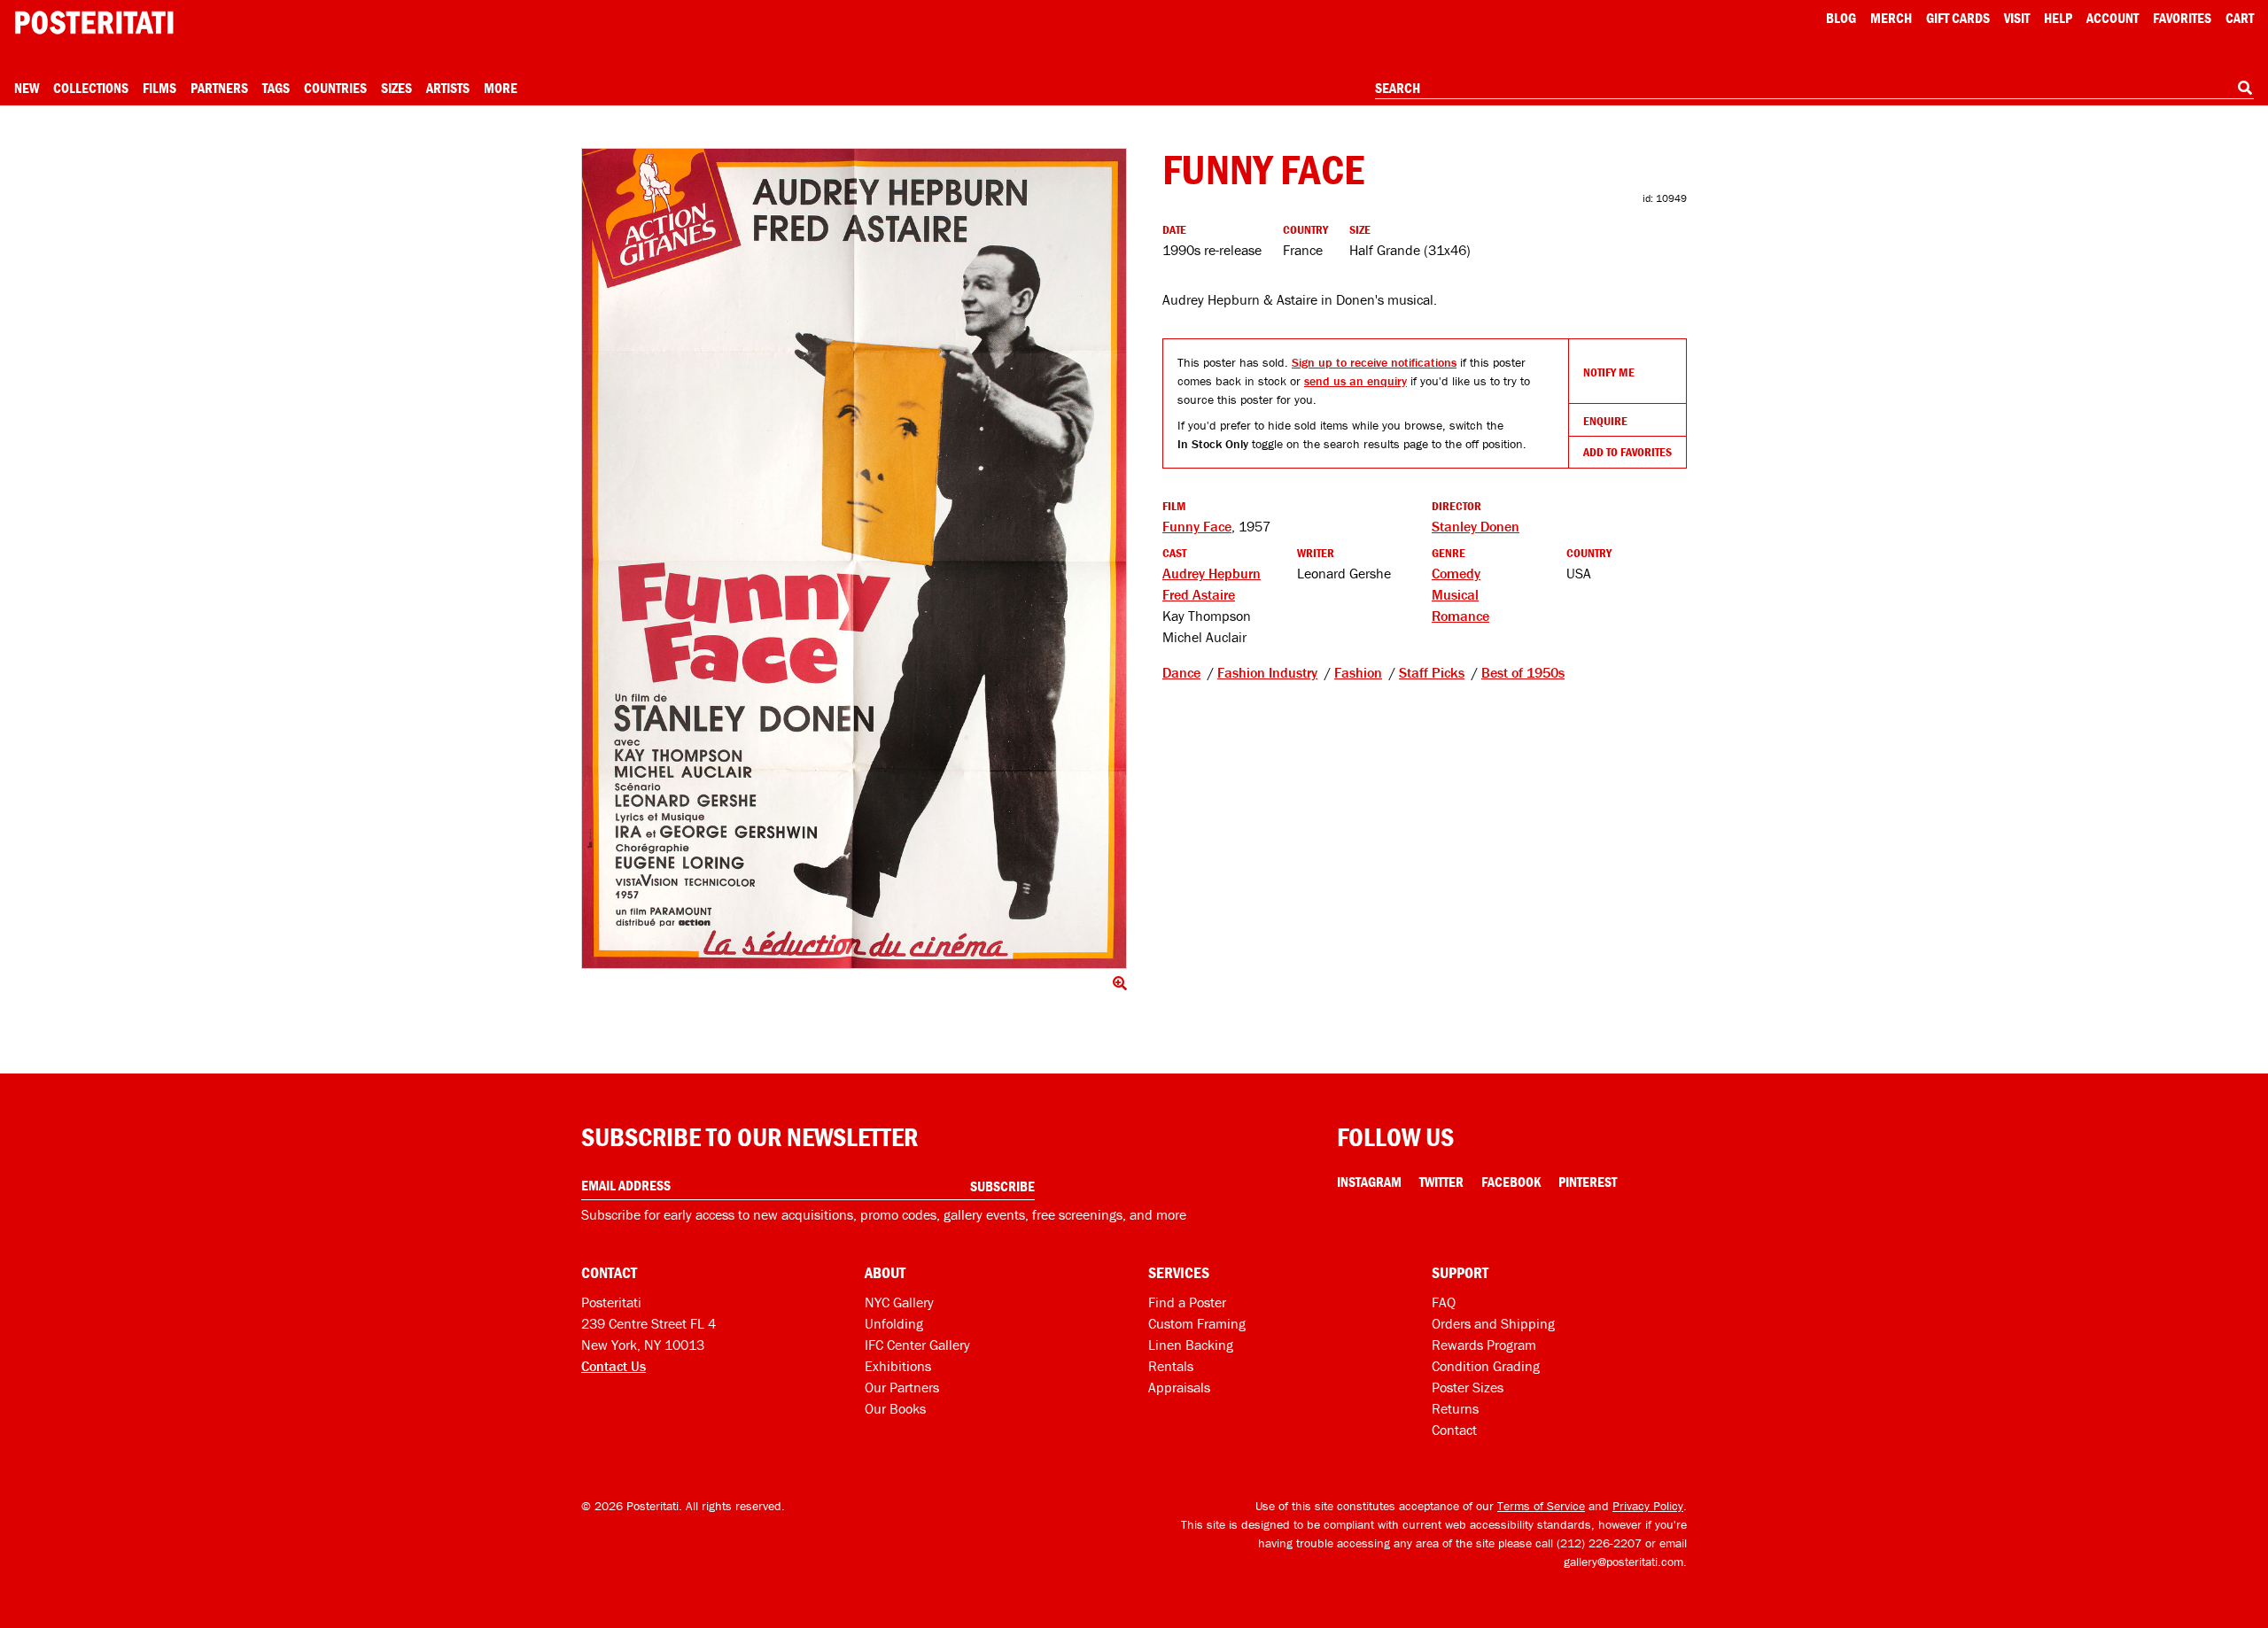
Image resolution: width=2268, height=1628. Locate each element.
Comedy (1456, 573)
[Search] (2245, 88)
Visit (2017, 18)
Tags (276, 88)
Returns (1455, 1408)
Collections (91, 88)
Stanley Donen (1476, 526)
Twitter (1441, 1182)
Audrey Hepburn (1212, 573)
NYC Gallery (899, 1302)
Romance (1460, 616)
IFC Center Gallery (917, 1345)
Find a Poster (1187, 1302)
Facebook (1511, 1182)
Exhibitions (898, 1366)
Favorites (2182, 18)
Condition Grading (1486, 1366)
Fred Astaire (1199, 594)
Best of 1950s (1523, 672)
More (501, 88)
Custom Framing (1197, 1323)
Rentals (1171, 1366)
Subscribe (1002, 1186)
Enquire (1605, 421)
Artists (448, 88)
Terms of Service (1541, 1506)
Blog (1841, 18)
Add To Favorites (1627, 452)
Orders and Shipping (1493, 1323)
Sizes (396, 88)
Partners (219, 88)
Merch (1891, 18)
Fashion (1358, 672)
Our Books (895, 1408)
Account (2113, 18)
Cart (2240, 18)
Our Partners (902, 1387)
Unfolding (894, 1323)
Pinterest (1588, 1182)
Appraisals (1179, 1387)
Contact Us (614, 1366)
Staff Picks (1432, 672)
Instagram (1369, 1182)
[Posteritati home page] (94, 23)
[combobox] (1814, 89)
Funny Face (1197, 526)
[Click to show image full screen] (854, 558)
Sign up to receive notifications (1374, 362)
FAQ (1444, 1302)
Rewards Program (1484, 1345)
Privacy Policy (1648, 1506)
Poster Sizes (1468, 1387)
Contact (1454, 1430)
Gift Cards (1958, 18)
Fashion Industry (1267, 672)
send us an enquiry (1355, 381)
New (27, 88)
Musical (1455, 594)
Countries (335, 88)
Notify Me (1609, 372)
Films (159, 88)
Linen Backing (1191, 1345)
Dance (1181, 672)
